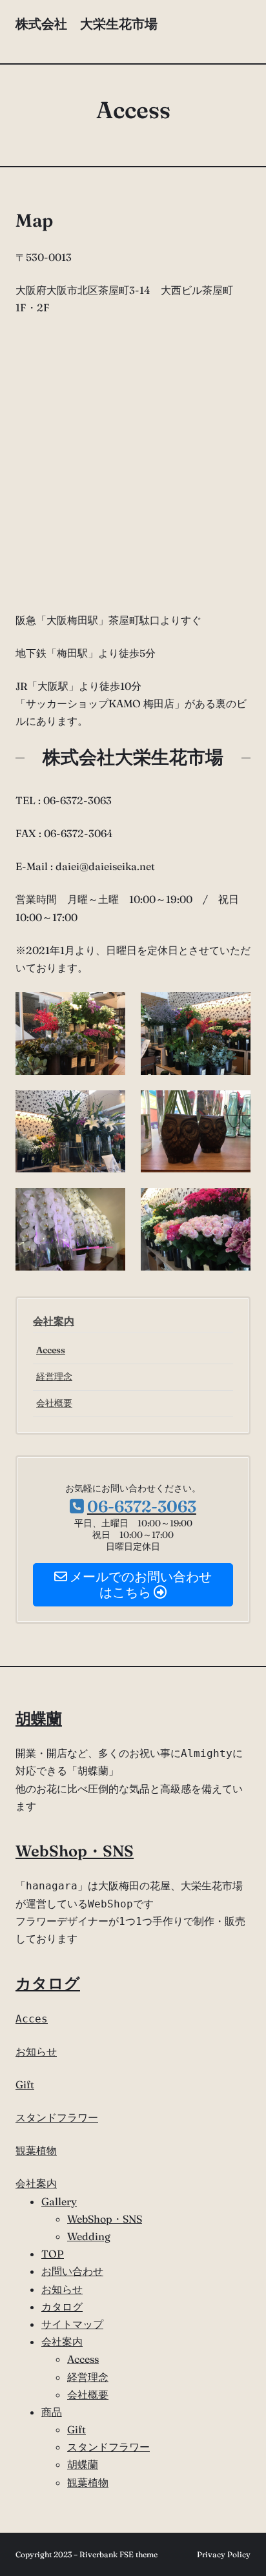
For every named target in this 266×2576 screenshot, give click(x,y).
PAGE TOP (248, 2487)
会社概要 (54, 1403)
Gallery (59, 2201)
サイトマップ (72, 2324)
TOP (53, 2254)
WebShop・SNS (75, 1851)
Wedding (89, 2236)
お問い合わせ (72, 2271)
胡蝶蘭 (39, 1719)
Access (51, 1350)
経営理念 (54, 1376)
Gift (25, 2084)
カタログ (48, 1983)
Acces (32, 2019)
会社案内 (54, 1321)
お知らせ (36, 2051)
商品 (52, 2412)
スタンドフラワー (57, 2117)
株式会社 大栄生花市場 (87, 32)
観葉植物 (36, 2150)
